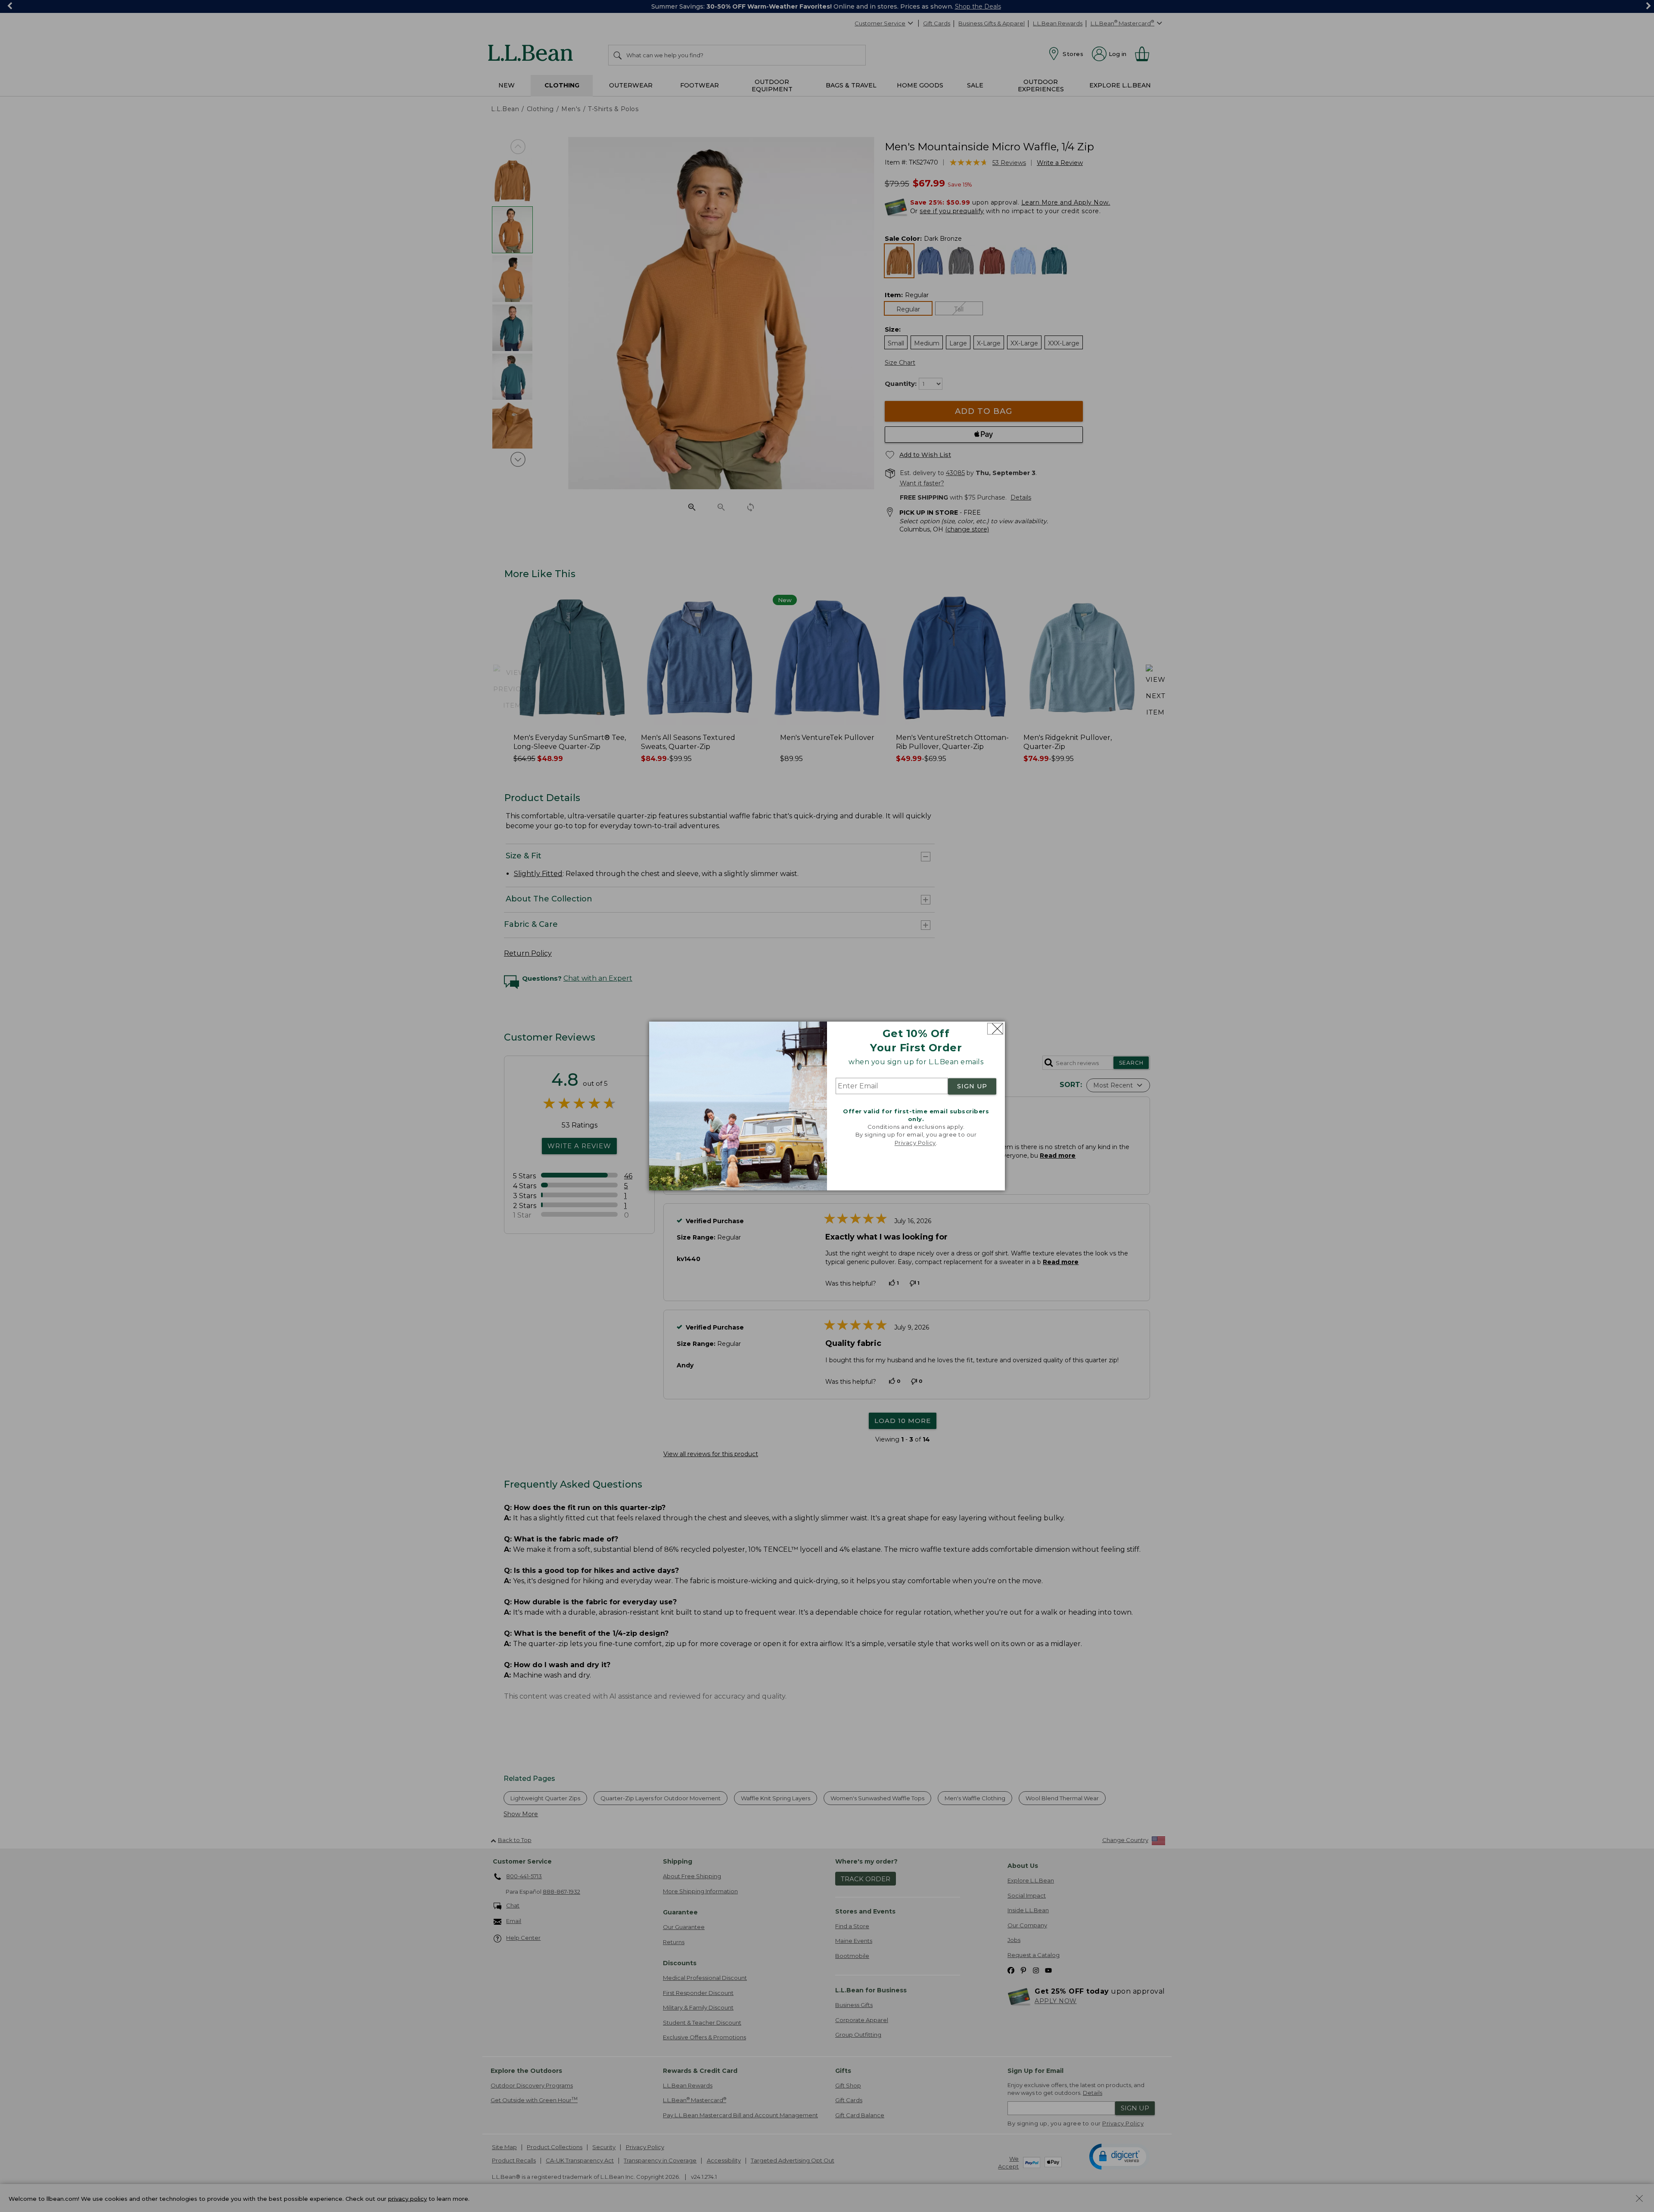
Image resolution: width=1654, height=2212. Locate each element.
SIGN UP (972, 1086)
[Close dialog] (995, 1029)
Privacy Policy (915, 1143)
